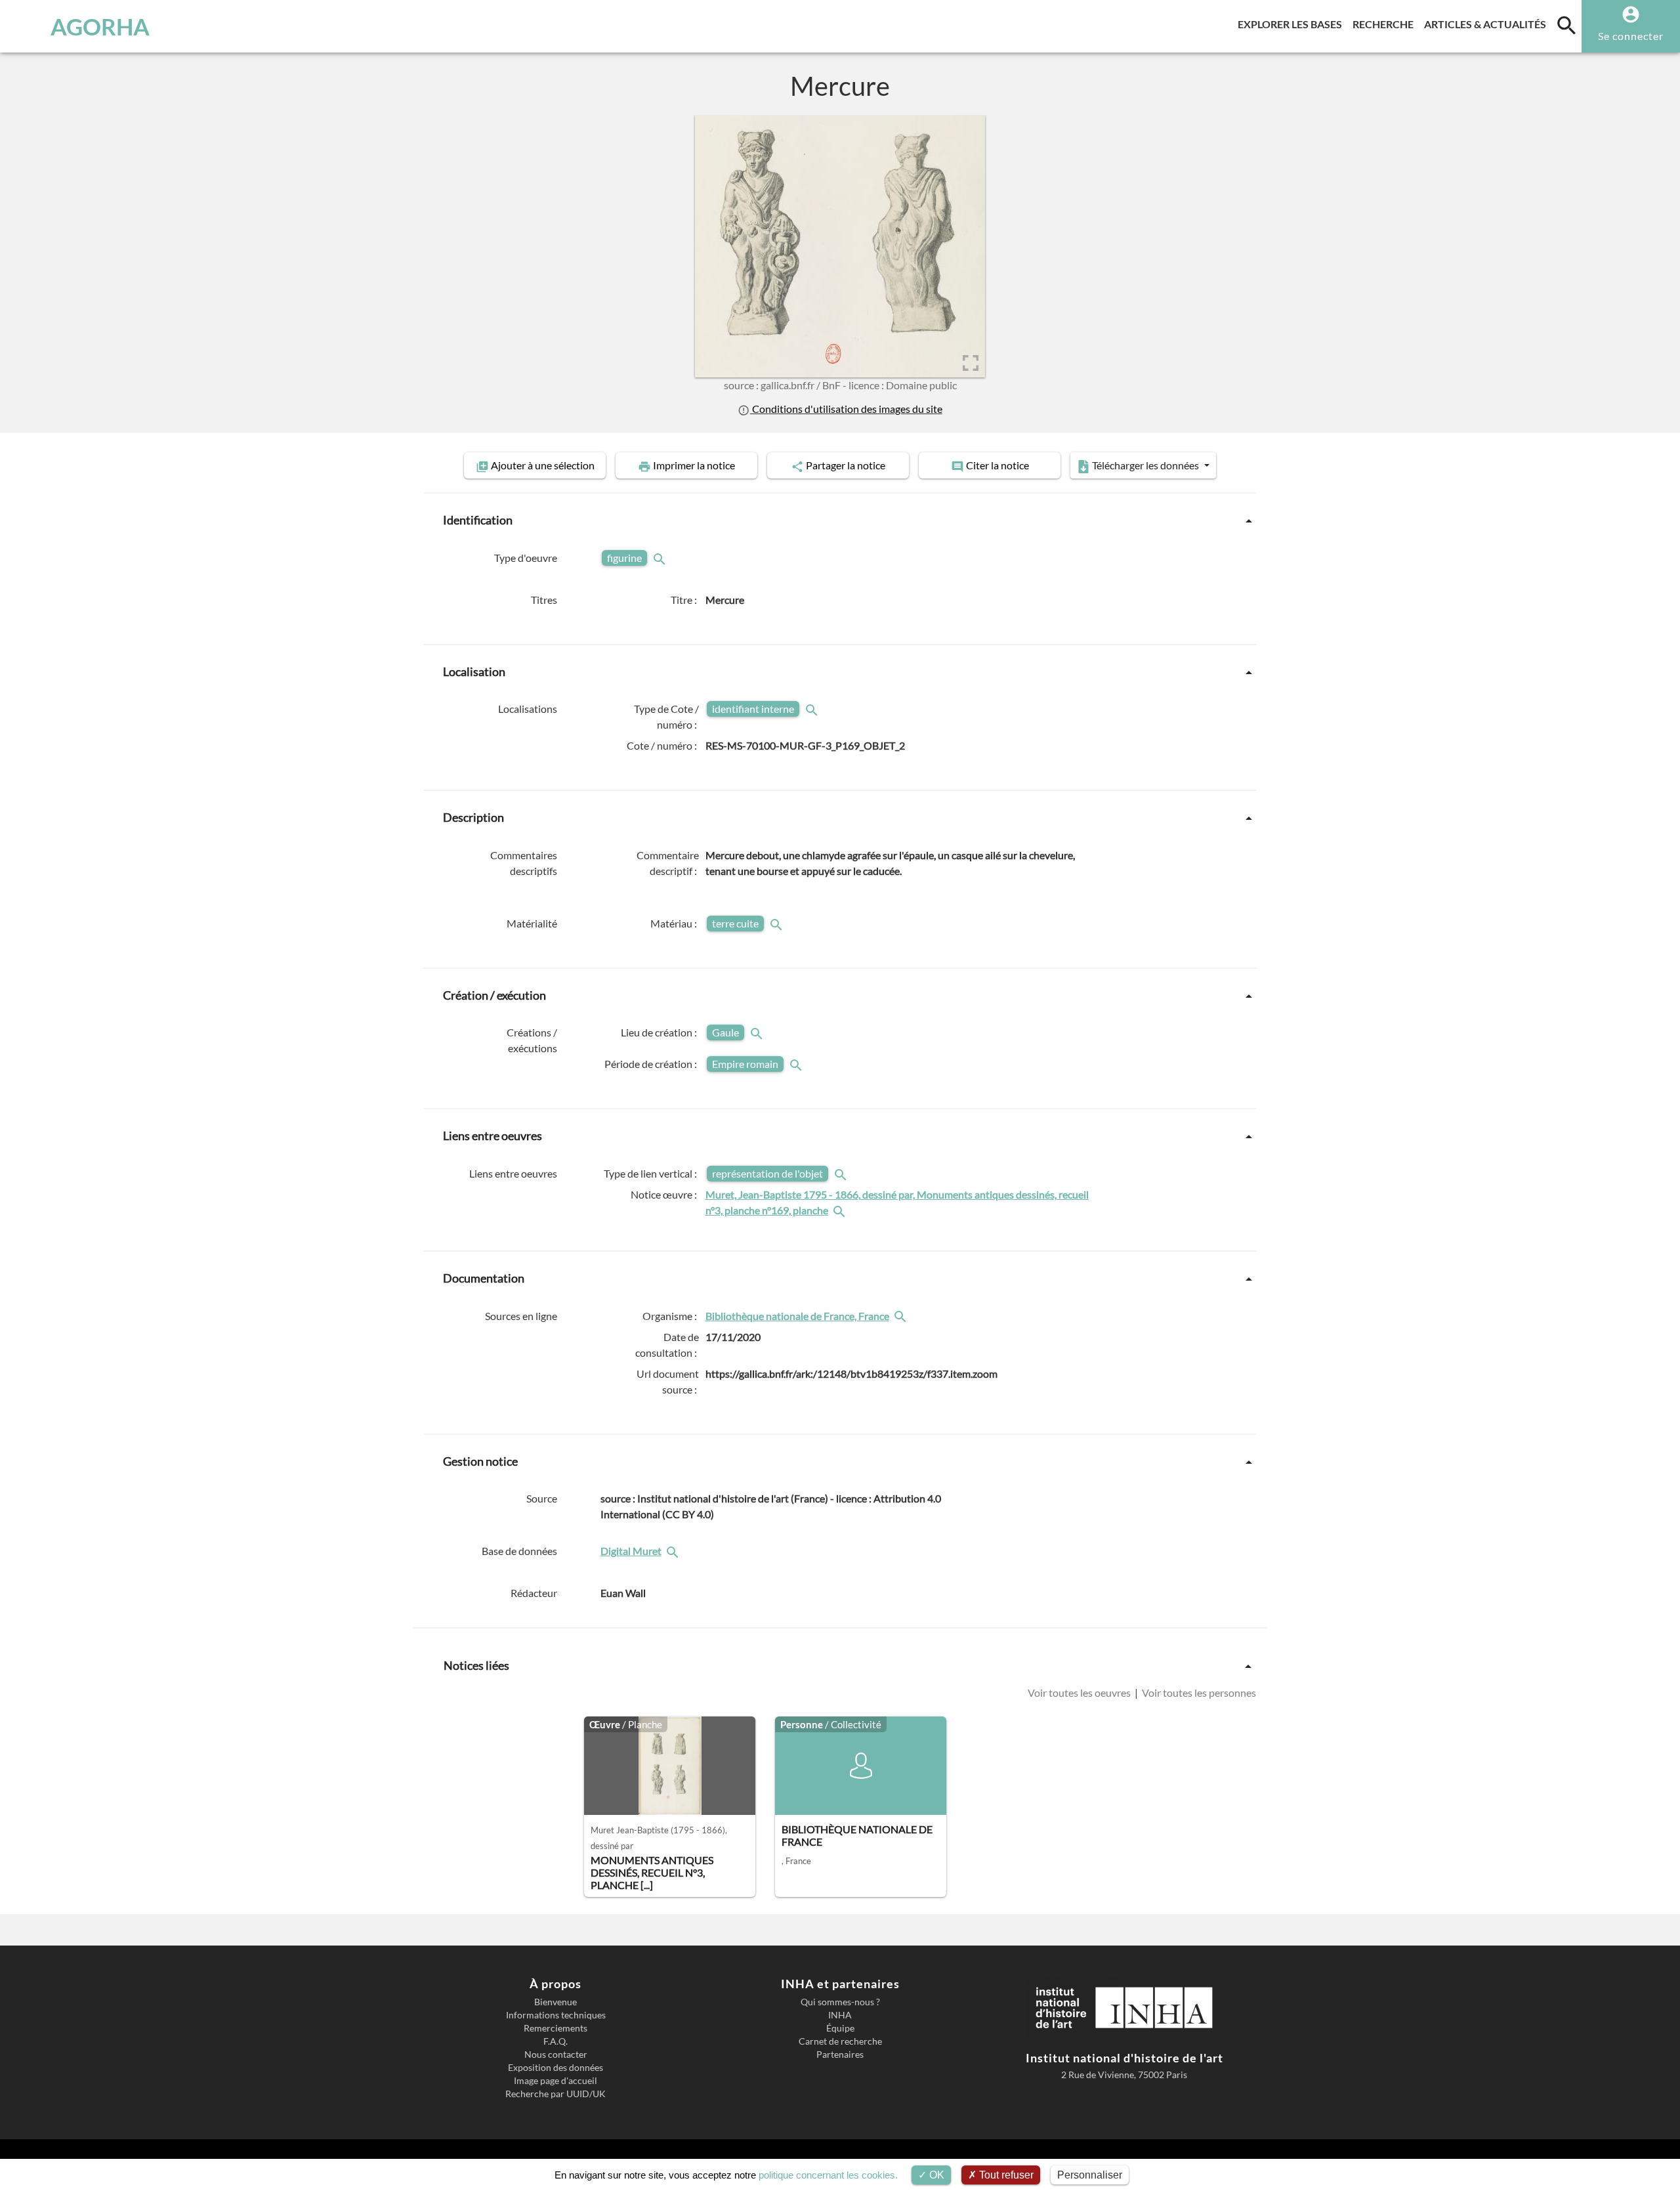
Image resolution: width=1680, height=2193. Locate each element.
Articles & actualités (1488, 24)
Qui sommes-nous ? (840, 2002)
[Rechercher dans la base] (674, 1551)
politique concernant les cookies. (828, 2175)
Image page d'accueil (556, 2081)
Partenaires (840, 2055)
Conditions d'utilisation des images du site (846, 409)
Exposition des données (556, 2068)
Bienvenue (556, 2002)
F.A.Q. (556, 2041)
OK (935, 2175)
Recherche (1386, 24)
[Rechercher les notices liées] (841, 1210)
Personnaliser (1090, 2175)
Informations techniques (556, 2015)
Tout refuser (1005, 2175)
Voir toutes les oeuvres (1080, 1693)
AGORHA (100, 26)
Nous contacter (556, 2055)
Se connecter (1631, 36)
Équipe (840, 2028)
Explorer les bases (1292, 24)
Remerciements (556, 2028)
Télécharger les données (1145, 465)
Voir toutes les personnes (1198, 1693)
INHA (840, 2015)
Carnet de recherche (840, 2041)
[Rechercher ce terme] (661, 558)
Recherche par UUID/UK (556, 2094)
